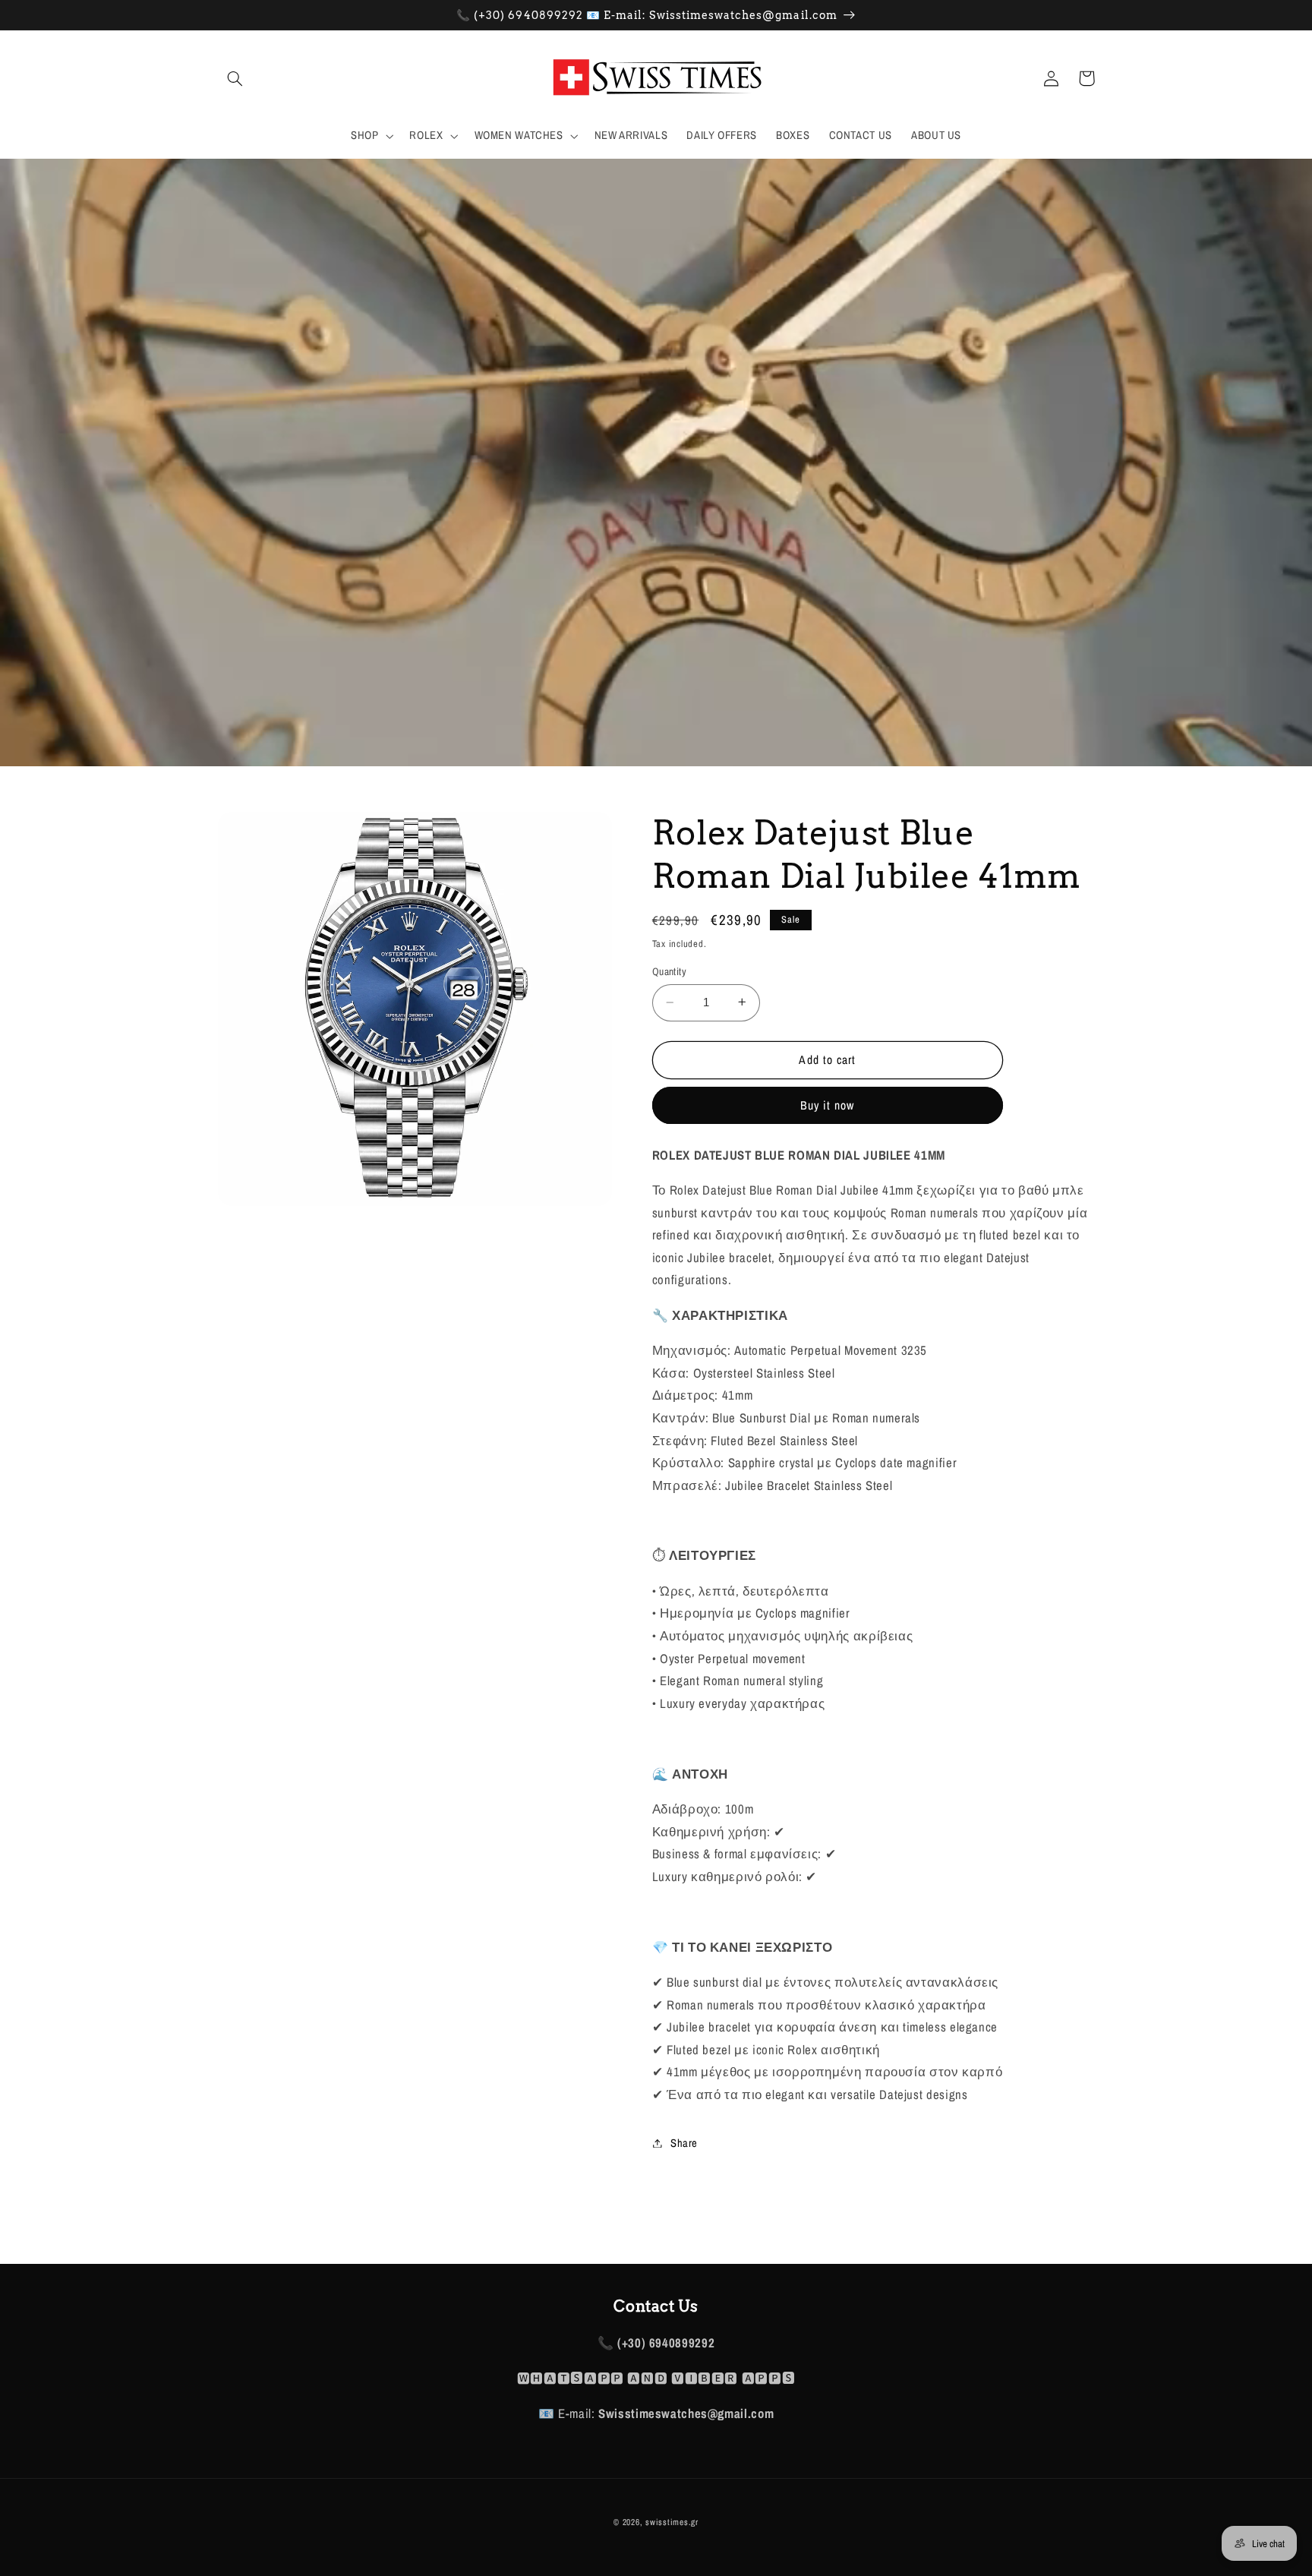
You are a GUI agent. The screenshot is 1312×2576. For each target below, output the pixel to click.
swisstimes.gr (672, 2522)
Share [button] (684, 2142)
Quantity (669, 971)
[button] (235, 78)
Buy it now (828, 1105)
